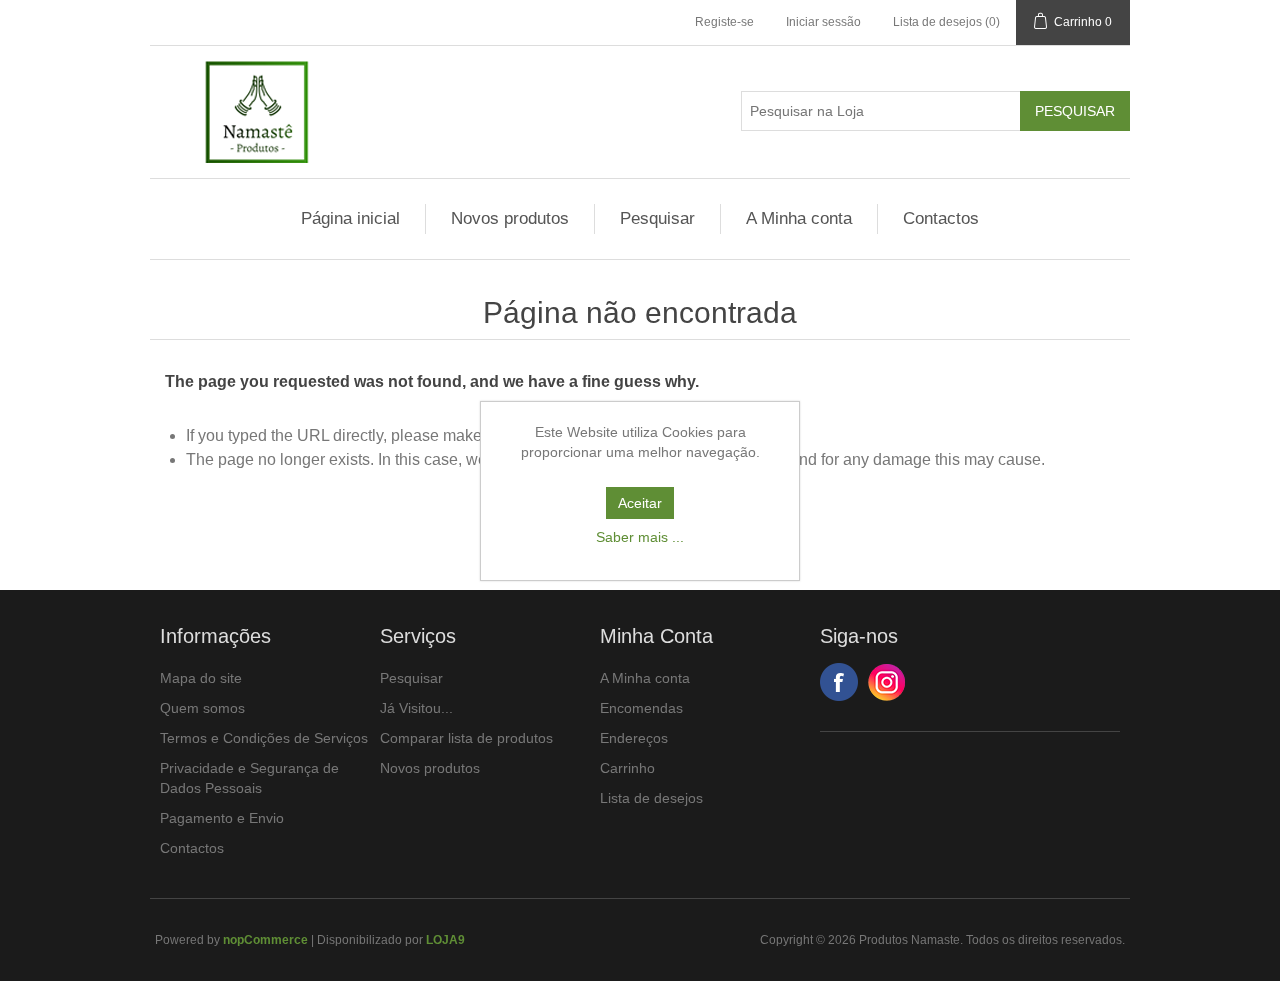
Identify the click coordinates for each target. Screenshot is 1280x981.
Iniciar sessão (823, 22)
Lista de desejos (651, 798)
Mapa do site (201, 678)
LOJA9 (445, 940)
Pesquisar (657, 218)
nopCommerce (265, 940)
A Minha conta (799, 218)
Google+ (887, 682)
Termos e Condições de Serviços (264, 738)
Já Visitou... (416, 708)
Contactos (941, 218)
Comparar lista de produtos (466, 738)
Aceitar (640, 503)
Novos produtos (510, 218)
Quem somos (202, 708)
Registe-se (724, 22)
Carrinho (627, 768)
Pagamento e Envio (222, 818)
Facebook (839, 682)
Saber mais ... (640, 537)
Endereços (634, 738)
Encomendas (641, 708)
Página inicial (350, 218)
